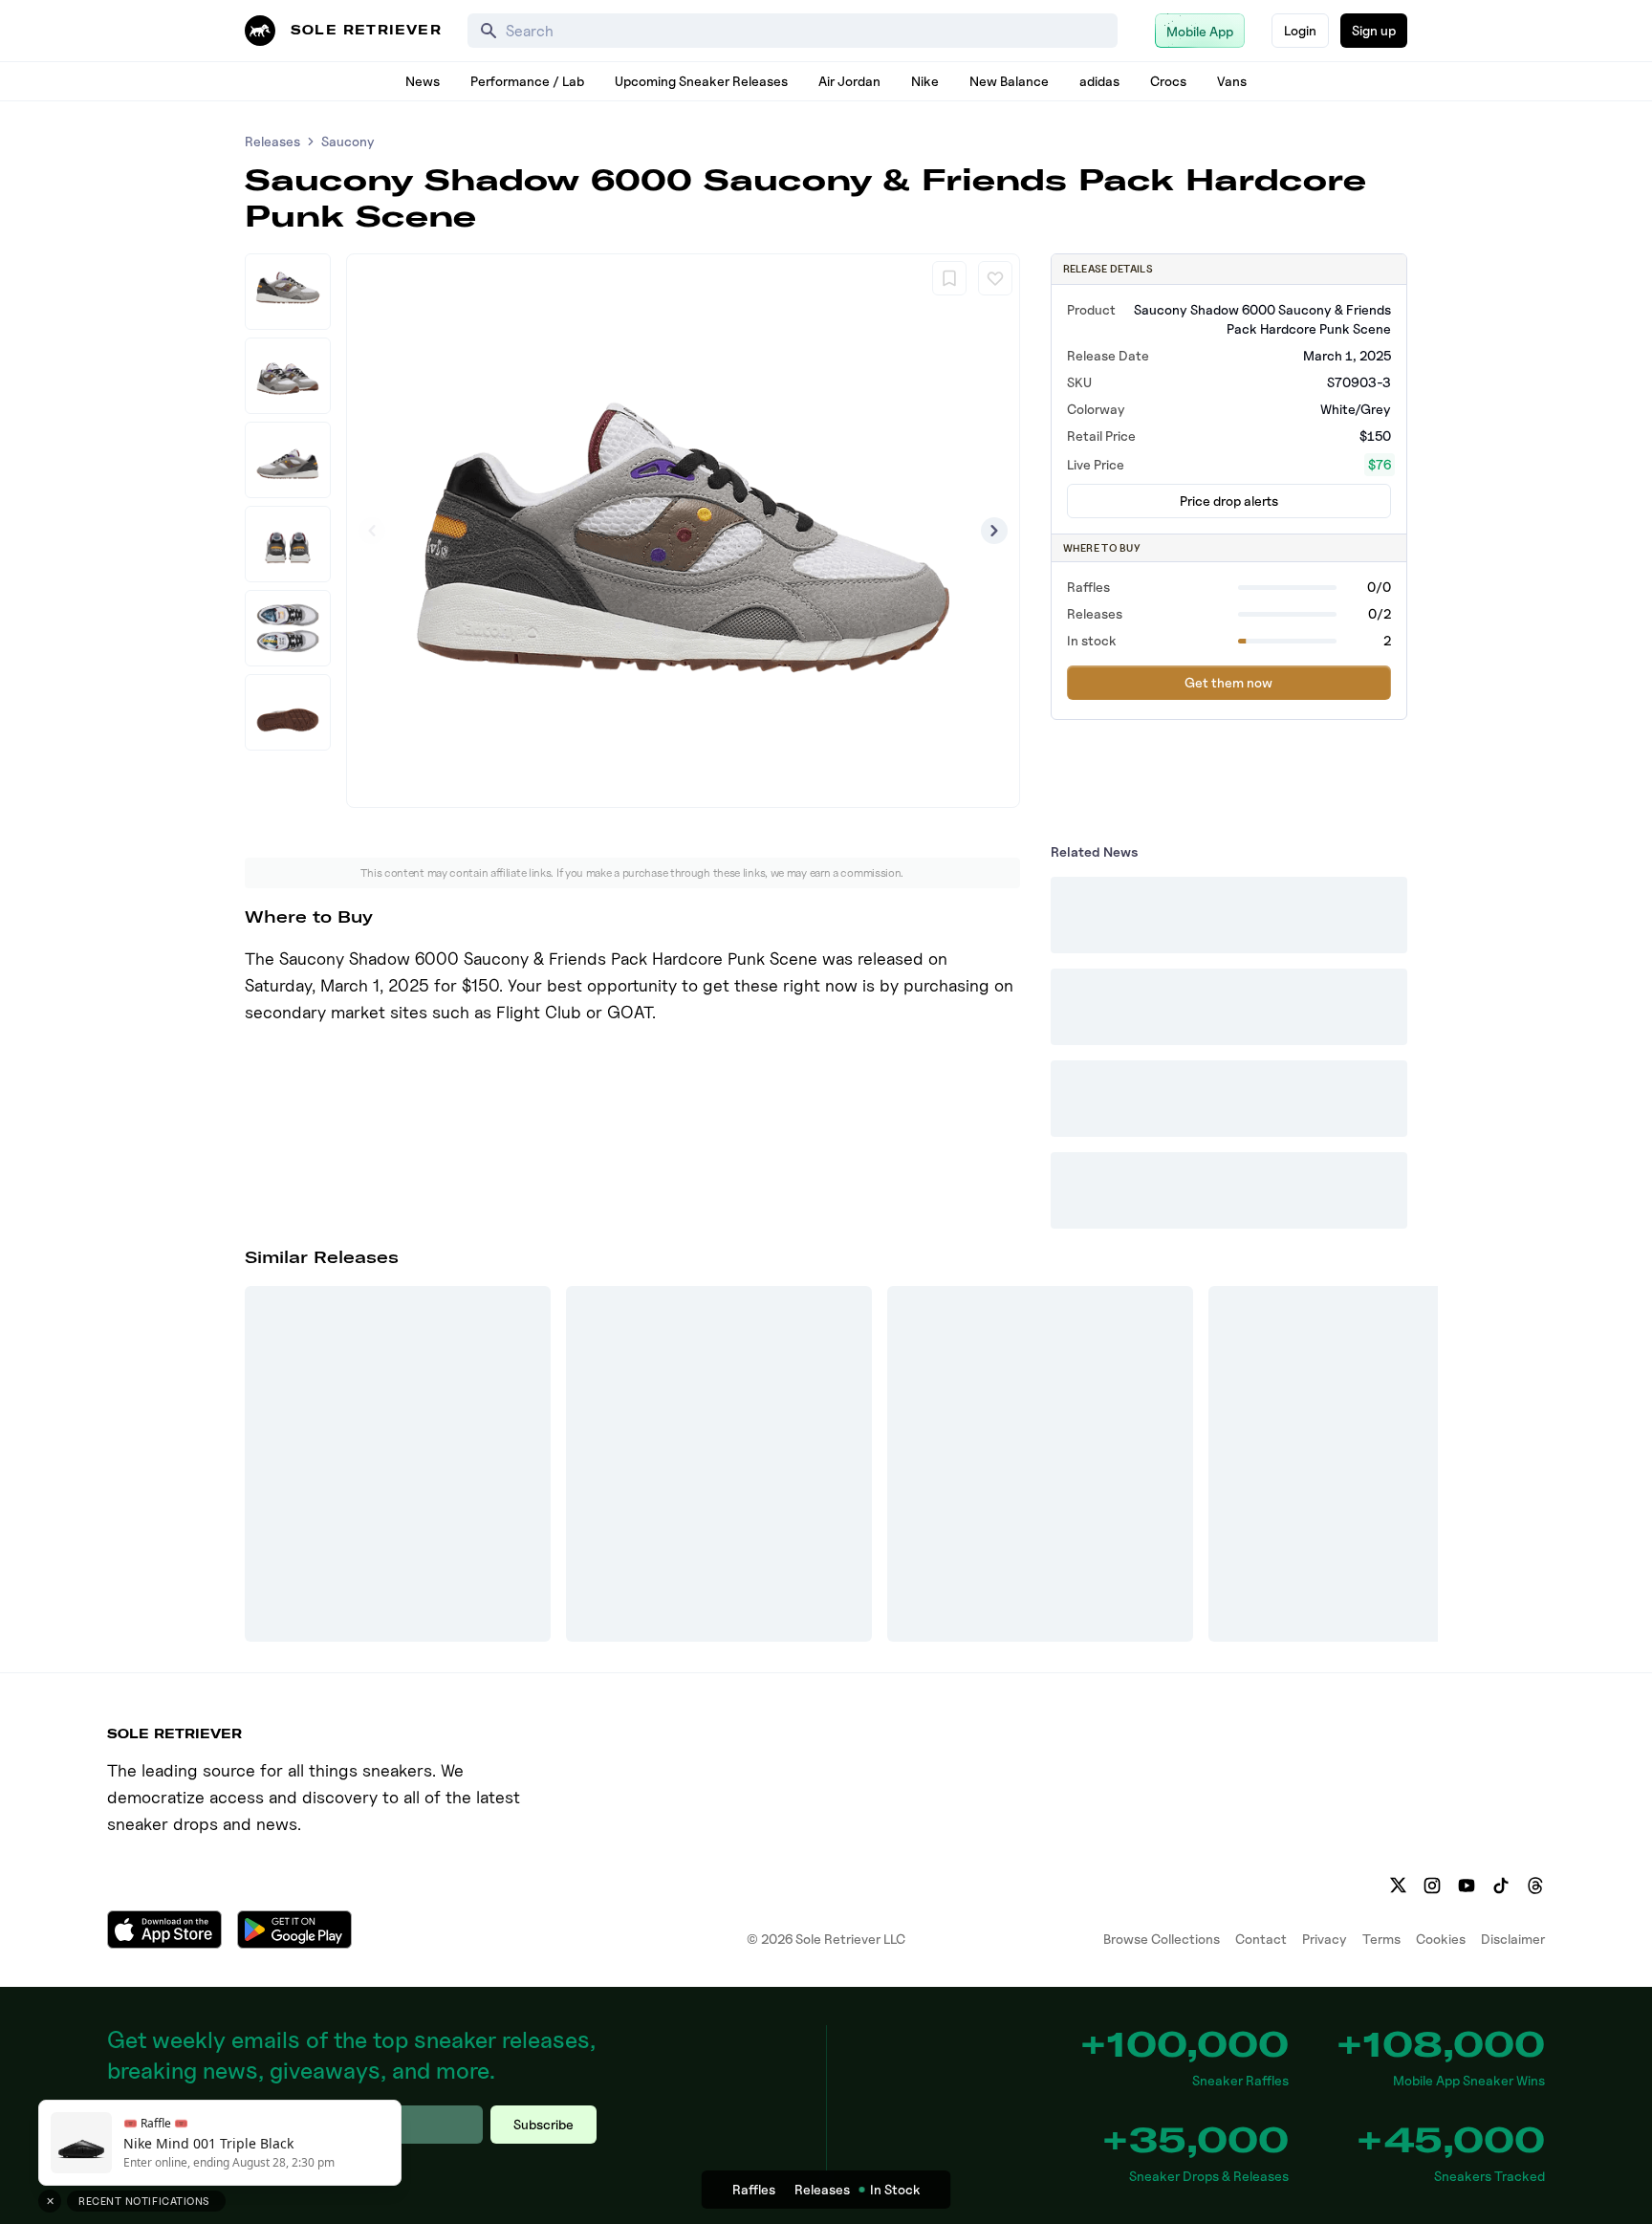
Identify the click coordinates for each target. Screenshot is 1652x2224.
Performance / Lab (527, 81)
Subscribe (543, 2124)
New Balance (1009, 81)
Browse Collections (1162, 1939)
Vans (1232, 81)
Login (1300, 30)
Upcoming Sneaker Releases (701, 81)
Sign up (1374, 30)
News (423, 81)
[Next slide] (994, 531)
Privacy (1325, 1939)
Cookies (1441, 1939)
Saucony (348, 141)
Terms (1381, 1939)
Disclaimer (1513, 1939)
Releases (272, 141)
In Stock (895, 2189)
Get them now (1228, 682)
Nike (925, 81)
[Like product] (995, 278)
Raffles (754, 2189)
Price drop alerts (1229, 501)
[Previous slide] (372, 531)
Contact (1261, 1939)
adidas (1099, 81)
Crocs (1168, 81)
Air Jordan (849, 81)
